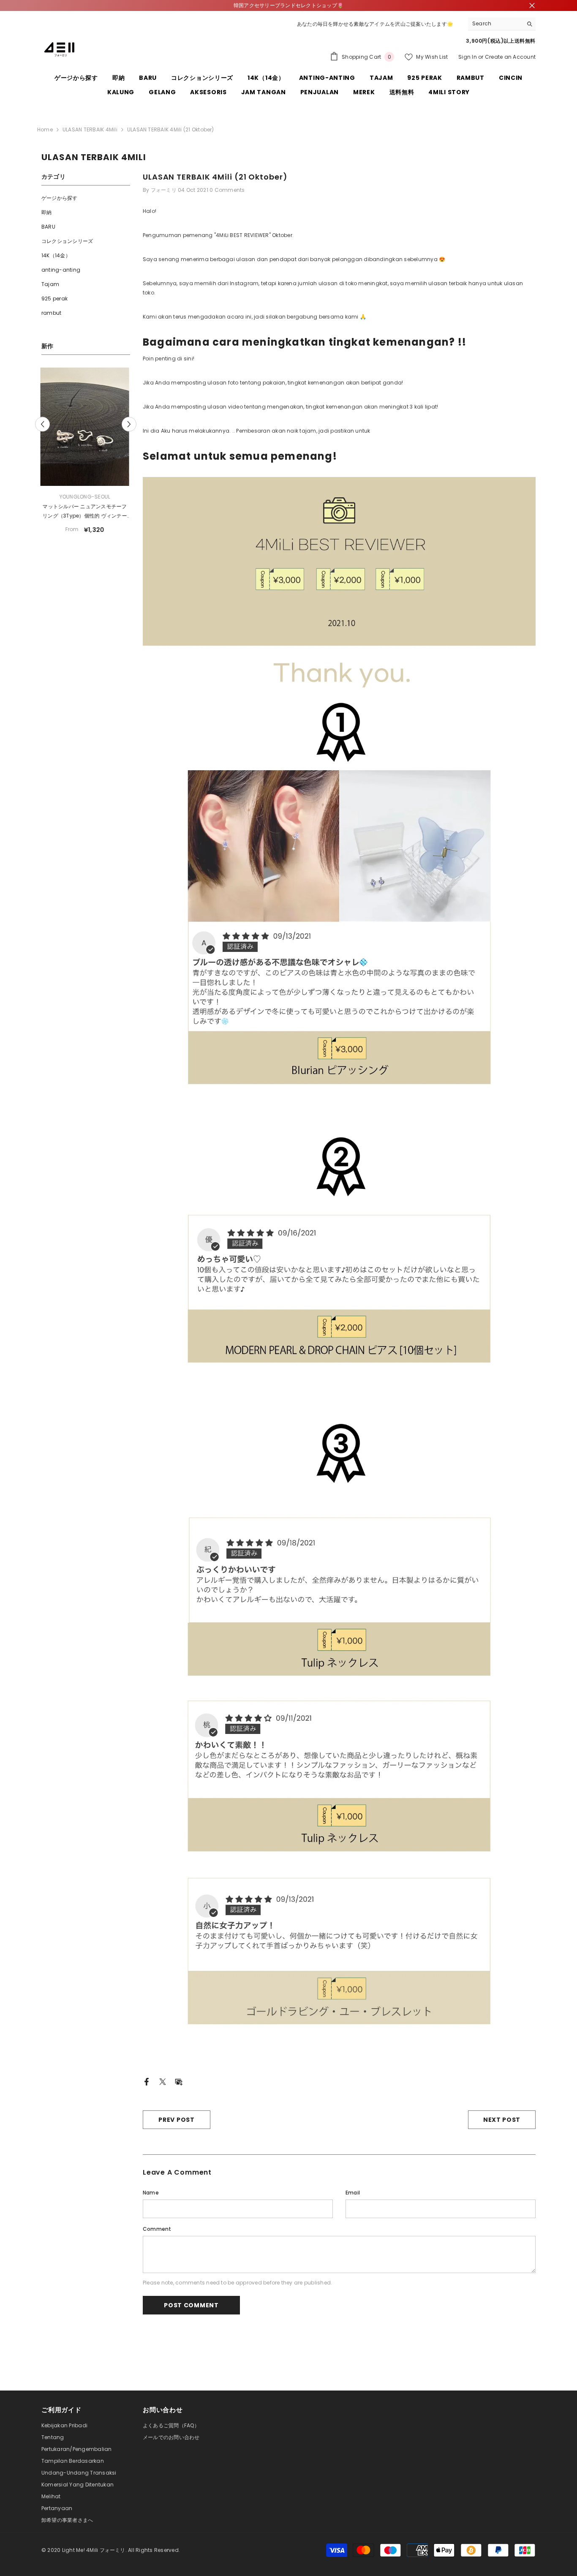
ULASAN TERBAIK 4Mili (90, 129)
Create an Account (510, 57)
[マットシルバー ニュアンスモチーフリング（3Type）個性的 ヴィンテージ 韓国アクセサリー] (86, 427)
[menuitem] (86, 198)
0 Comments (227, 190)
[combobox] (495, 24)
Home (45, 129)
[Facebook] (147, 2081)
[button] (42, 424)
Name (151, 2193)
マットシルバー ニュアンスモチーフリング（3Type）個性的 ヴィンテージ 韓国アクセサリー (86, 512)
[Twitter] (163, 2081)
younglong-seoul (86, 497)
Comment (157, 2229)
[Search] (502, 24)
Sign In (468, 57)
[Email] (179, 2081)
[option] (86, 454)
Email (353, 2193)
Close (532, 6)
